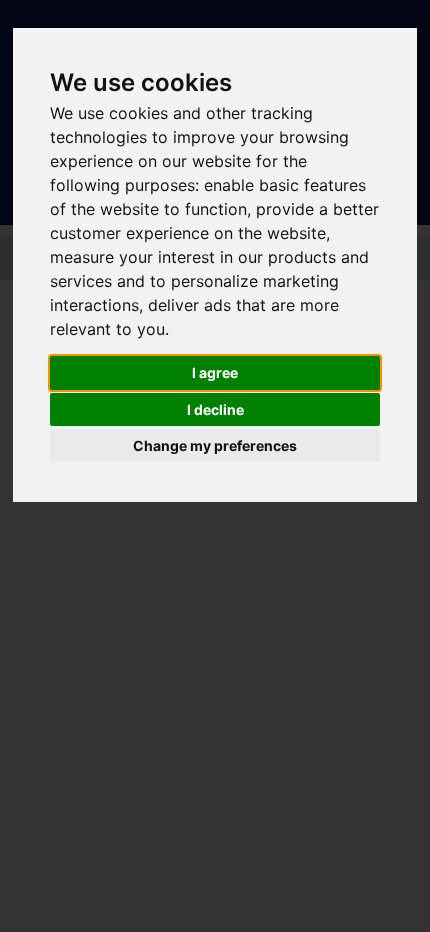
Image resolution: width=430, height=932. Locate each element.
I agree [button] (215, 372)
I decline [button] (215, 409)
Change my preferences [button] (215, 445)
